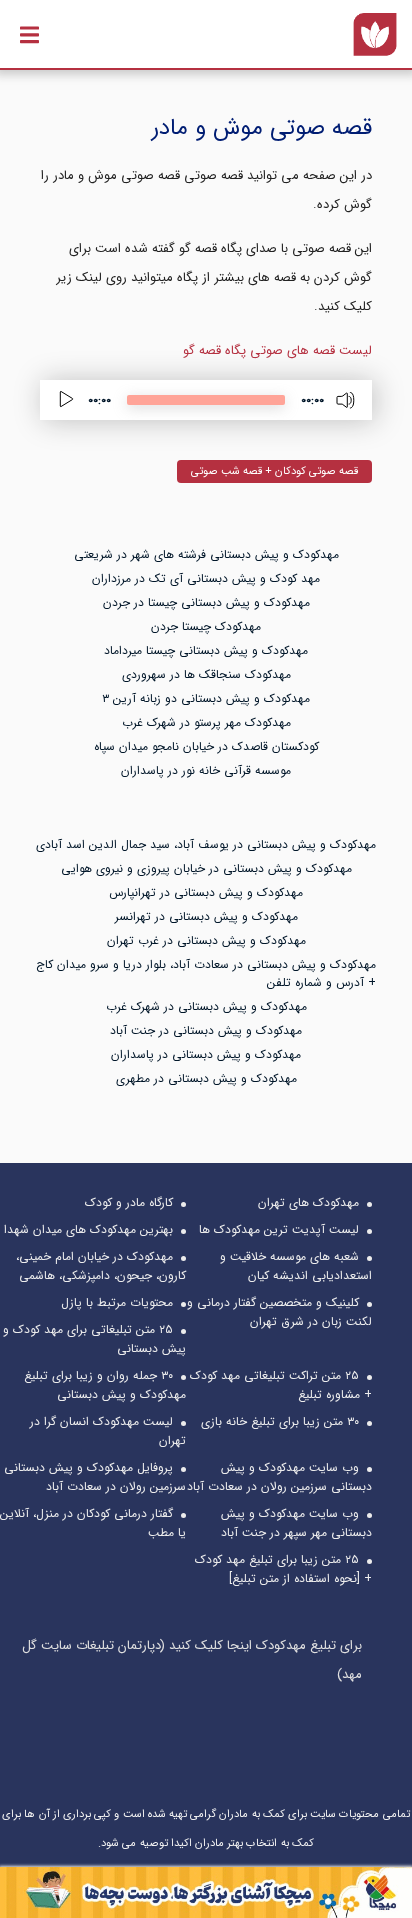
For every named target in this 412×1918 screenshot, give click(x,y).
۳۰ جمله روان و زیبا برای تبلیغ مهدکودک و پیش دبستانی (105, 1385)
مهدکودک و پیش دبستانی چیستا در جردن (206, 602)
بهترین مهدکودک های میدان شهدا (88, 1229)
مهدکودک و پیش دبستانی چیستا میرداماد (206, 650)
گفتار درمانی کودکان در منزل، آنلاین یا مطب (93, 1523)
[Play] (66, 400)
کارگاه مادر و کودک (129, 1202)
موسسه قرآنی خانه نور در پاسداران (206, 770)
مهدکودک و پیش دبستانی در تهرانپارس (206, 892)
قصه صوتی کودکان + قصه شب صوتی (274, 471)
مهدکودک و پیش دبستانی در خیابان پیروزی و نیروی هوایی (206, 868)
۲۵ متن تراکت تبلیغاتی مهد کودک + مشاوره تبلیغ (281, 1385)
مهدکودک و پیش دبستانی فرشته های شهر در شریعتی (206, 554)
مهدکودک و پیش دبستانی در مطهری (206, 1078)
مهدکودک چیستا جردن (206, 626)
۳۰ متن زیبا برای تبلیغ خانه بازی (280, 1421)
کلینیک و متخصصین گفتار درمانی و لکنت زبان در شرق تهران (279, 1312)
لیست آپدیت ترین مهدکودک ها (279, 1229)
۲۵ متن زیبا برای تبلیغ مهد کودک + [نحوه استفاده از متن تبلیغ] (283, 1569)
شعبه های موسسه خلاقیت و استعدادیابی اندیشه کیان (296, 1266)
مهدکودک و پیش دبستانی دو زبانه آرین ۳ (206, 698)
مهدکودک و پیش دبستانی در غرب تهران (206, 940)
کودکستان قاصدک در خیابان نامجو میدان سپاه (206, 746)
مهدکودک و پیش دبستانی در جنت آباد (206, 1030)
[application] (206, 400)
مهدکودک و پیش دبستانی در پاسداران (206, 1054)
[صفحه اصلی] (375, 34)
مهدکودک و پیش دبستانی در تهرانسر (206, 916)
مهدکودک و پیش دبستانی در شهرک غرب (206, 1006)
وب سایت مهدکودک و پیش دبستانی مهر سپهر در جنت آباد (296, 1523)
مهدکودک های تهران (308, 1202)
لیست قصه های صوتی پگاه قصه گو (277, 350)
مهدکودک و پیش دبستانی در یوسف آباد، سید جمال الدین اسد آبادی (206, 844)
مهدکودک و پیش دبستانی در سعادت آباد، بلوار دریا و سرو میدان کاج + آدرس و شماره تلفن (206, 973)
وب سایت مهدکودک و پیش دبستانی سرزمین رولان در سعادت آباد (279, 1477)
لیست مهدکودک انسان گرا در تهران (108, 1431)
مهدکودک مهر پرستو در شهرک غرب (206, 722)
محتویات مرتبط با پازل (117, 1302)
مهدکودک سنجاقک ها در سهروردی (206, 674)
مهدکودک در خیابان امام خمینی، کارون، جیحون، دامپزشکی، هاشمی (101, 1266)
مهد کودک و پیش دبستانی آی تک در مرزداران (206, 578)
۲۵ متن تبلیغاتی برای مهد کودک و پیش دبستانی (94, 1339)
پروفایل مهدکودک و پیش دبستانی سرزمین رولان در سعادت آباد (95, 1477)
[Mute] (346, 400)
